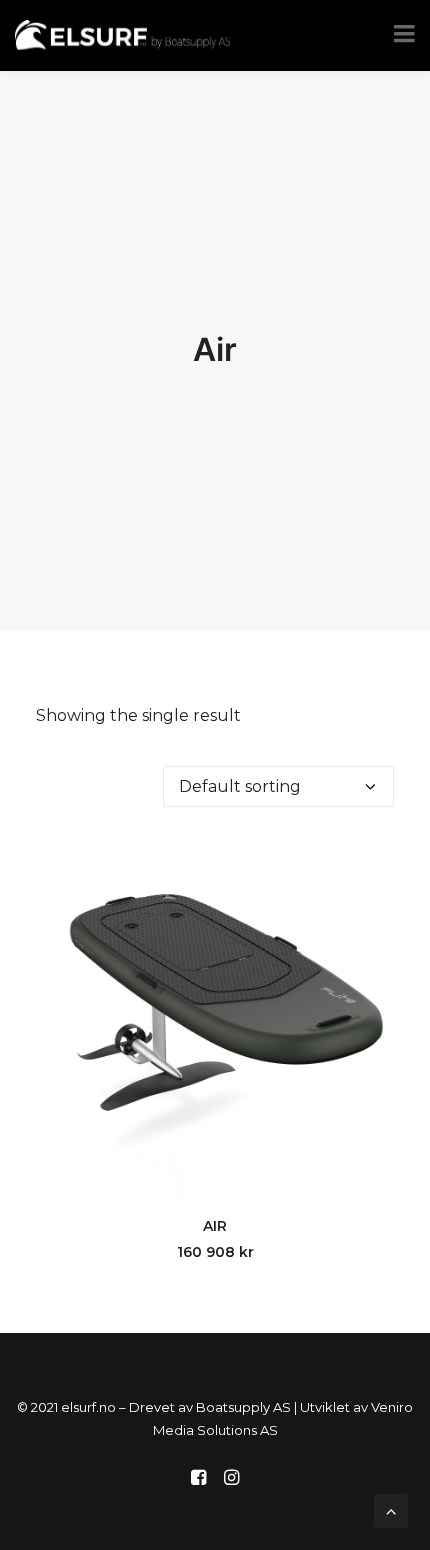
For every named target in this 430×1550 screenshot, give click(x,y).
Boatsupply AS (243, 1407)
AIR (215, 1226)
